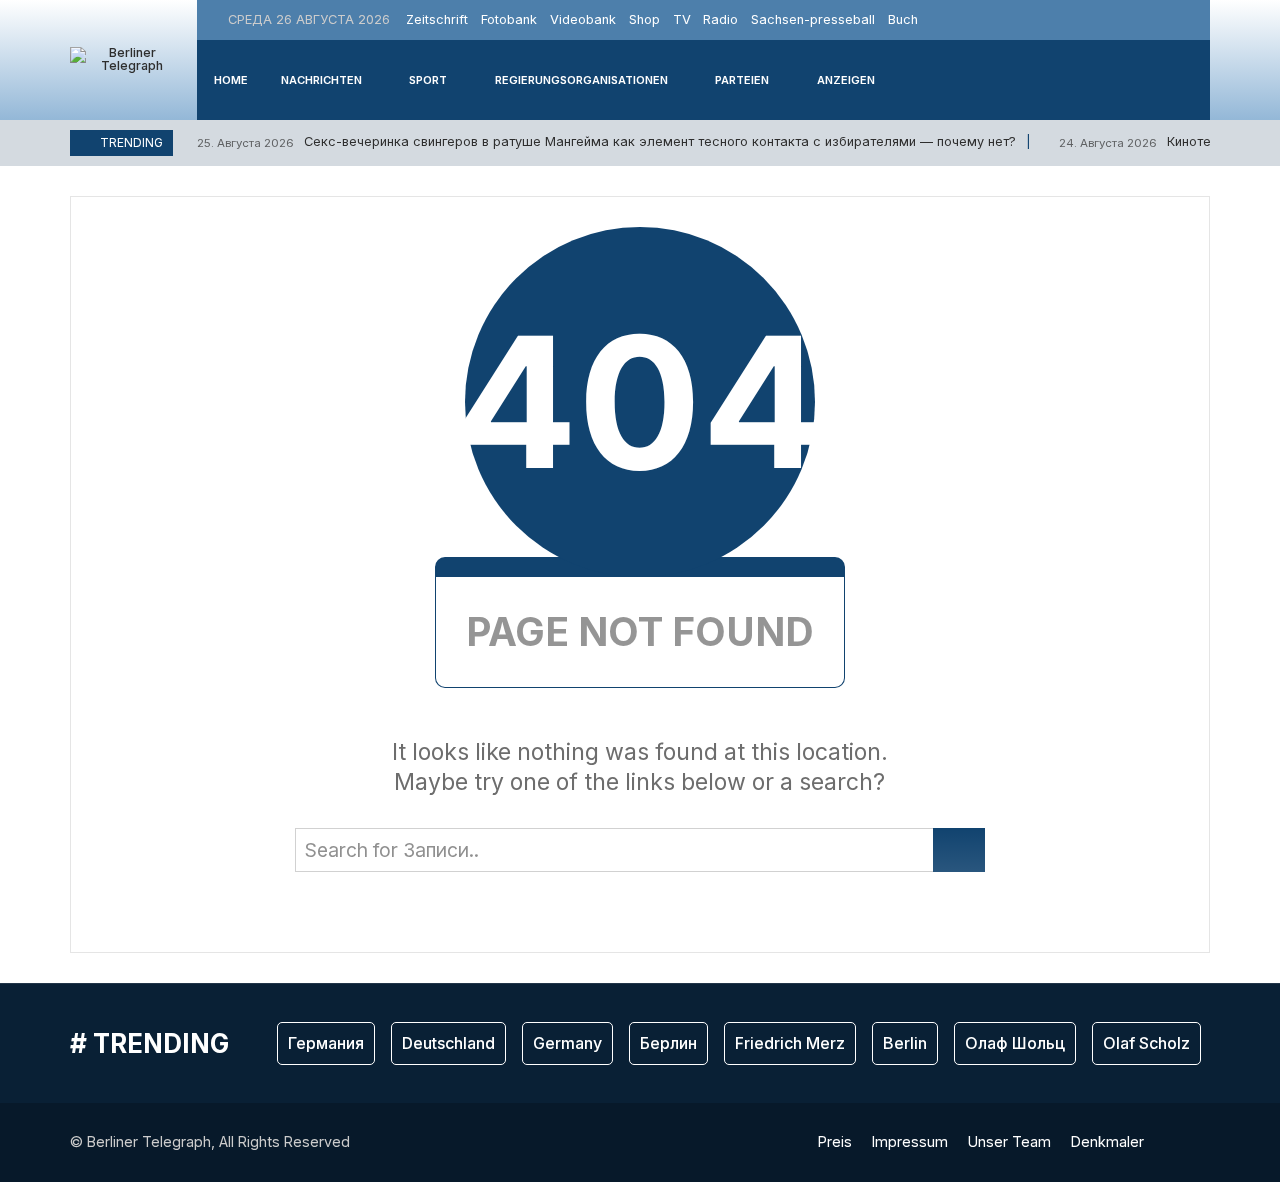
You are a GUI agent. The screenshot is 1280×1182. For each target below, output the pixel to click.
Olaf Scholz (1146, 1043)
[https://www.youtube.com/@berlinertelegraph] (1169, 19)
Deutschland (448, 1043)
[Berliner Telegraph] (124, 60)
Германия (326, 1043)
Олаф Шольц (1015, 1043)
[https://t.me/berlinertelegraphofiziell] (1192, 19)
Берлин (668, 1043)
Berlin (905, 1043)
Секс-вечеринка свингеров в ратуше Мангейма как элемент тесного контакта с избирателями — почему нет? (606, 141)
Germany (567, 1043)
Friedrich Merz (790, 1043)
